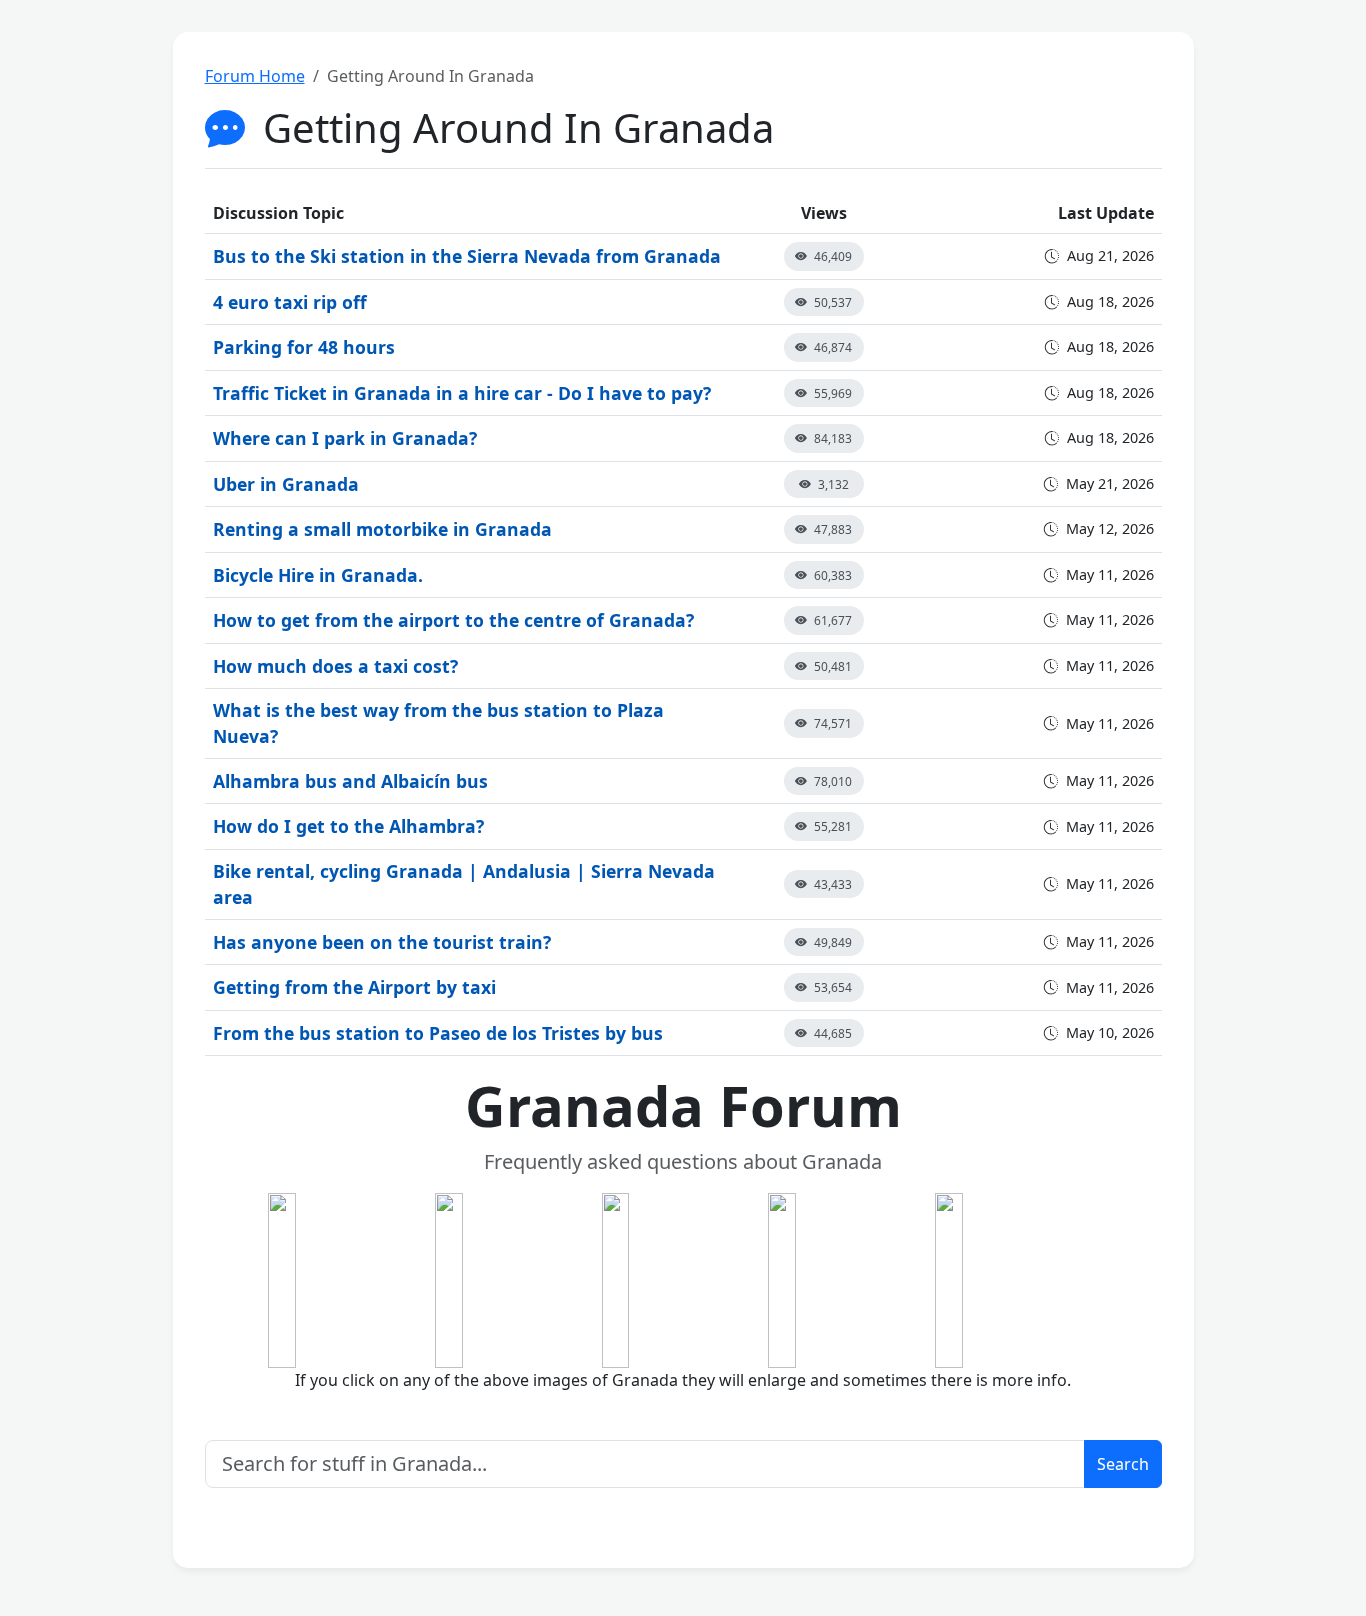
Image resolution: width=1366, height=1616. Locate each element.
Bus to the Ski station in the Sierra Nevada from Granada (467, 256)
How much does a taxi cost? (335, 666)
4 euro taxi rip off (290, 302)
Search (1123, 1464)
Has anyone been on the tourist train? (382, 942)
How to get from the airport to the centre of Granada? (453, 620)
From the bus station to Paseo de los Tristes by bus (438, 1033)
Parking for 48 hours (304, 347)
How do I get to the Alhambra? (348, 826)
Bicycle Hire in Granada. (318, 575)
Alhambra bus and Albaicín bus (350, 781)
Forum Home (255, 76)
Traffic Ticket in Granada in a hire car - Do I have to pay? (462, 393)
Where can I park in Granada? (345, 438)
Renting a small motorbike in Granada (382, 529)
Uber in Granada (286, 484)
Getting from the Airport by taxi (354, 987)
